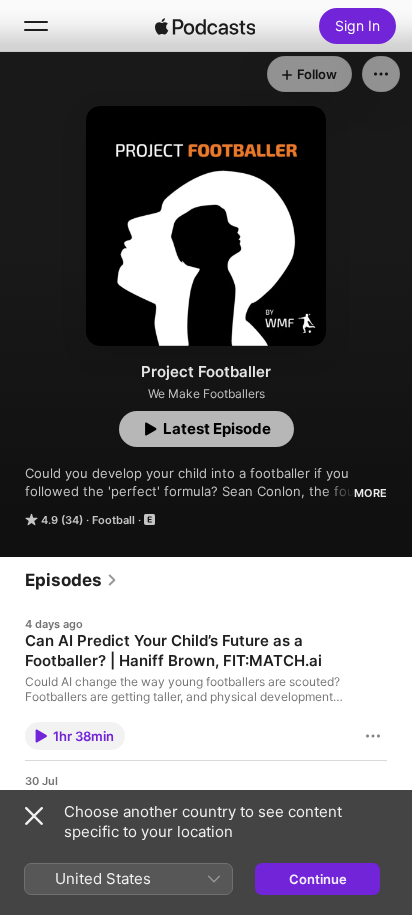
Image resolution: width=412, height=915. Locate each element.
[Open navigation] (36, 26)
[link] (71, 580)
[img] (205, 26)
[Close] (34, 816)
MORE (370, 493)
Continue (318, 879)
